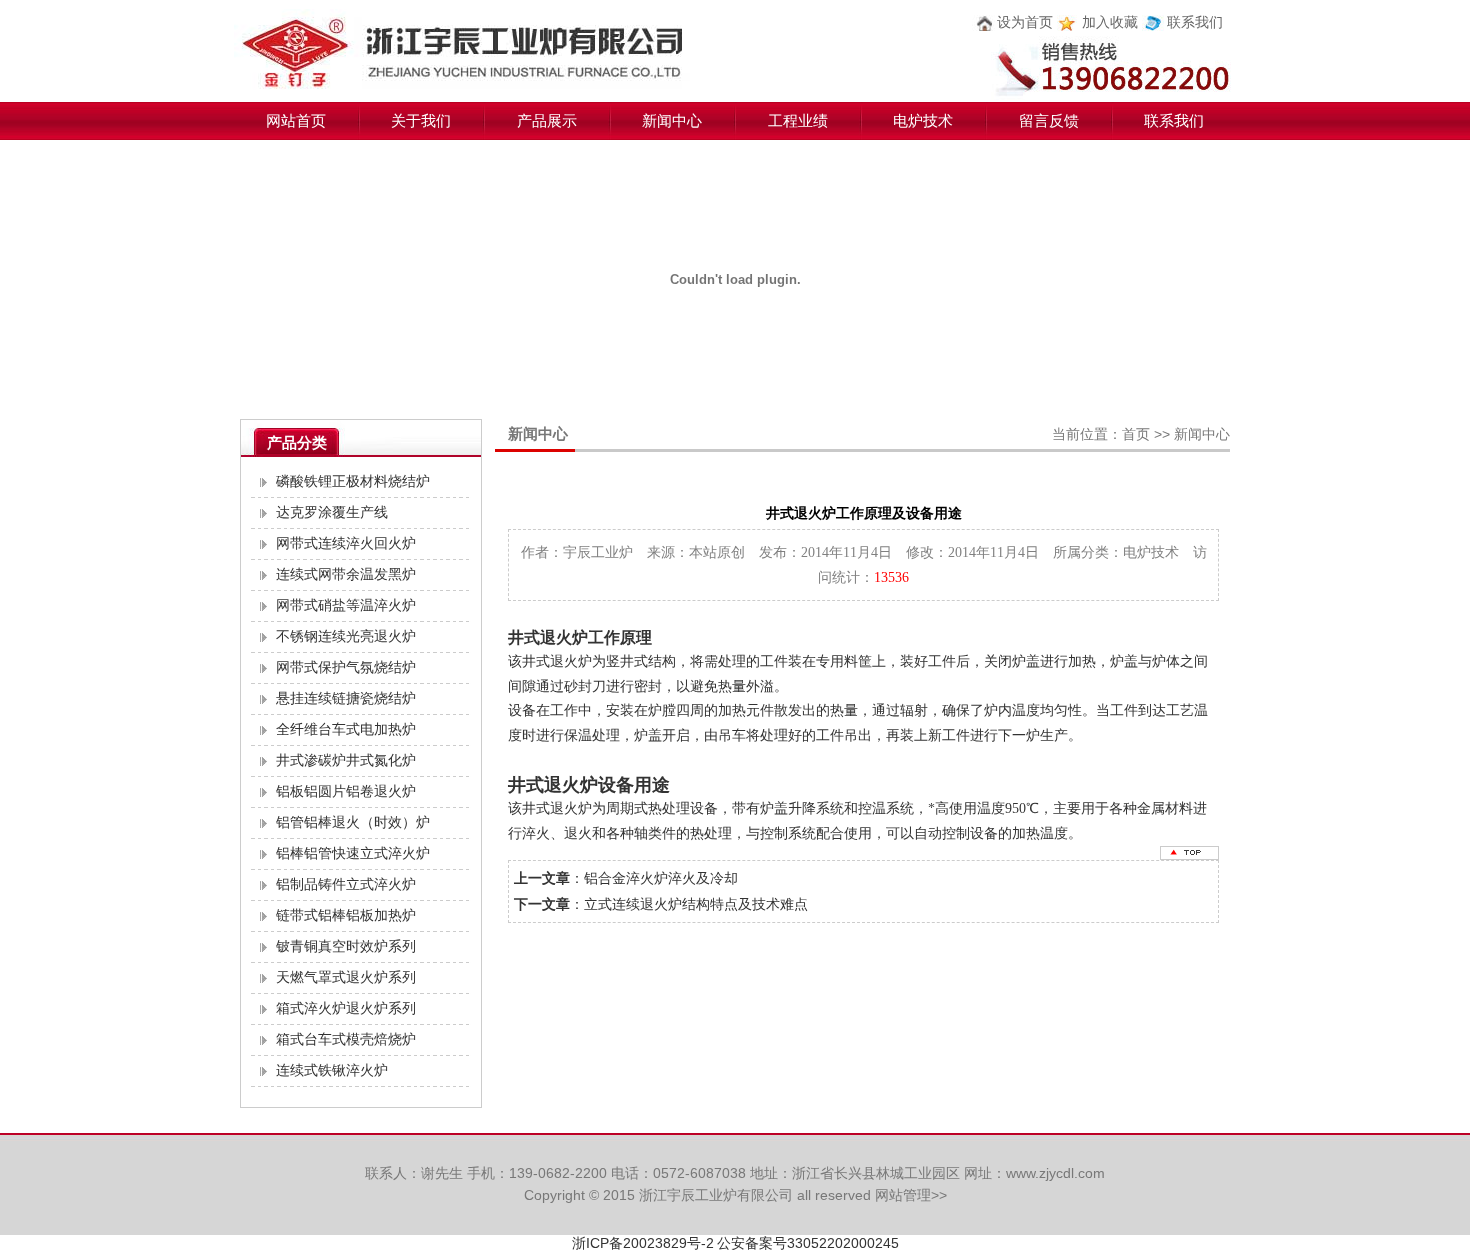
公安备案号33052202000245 (808, 1243)
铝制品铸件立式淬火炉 (346, 884)
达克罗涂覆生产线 (332, 512)
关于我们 (421, 121)
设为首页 (1025, 22)
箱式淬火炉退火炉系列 (346, 1008)
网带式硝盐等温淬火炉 (346, 605)
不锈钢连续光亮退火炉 (346, 636)
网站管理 (903, 1195)
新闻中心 (672, 121)
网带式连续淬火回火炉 (346, 543)
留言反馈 (1049, 121)
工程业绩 (798, 121)
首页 (1136, 434)
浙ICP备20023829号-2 (643, 1243)
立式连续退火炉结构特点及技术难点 (696, 904)
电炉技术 (923, 121)
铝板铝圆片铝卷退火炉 (346, 791)
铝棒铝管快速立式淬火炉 (353, 853)
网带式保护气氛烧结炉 (346, 667)
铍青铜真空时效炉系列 (346, 946)
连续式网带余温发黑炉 (346, 574)
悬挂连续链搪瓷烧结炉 (346, 698)
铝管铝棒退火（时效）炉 (353, 822)
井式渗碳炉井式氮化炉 (346, 760)
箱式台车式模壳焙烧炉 (346, 1039)
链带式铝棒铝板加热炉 (346, 915)
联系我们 (1195, 22)
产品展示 (547, 121)
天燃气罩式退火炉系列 (346, 977)
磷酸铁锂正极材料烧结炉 (353, 481)
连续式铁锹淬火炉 (332, 1070)
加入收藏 (1110, 22)
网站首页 (296, 121)
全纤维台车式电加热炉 (346, 729)
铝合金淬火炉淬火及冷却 (661, 878)
